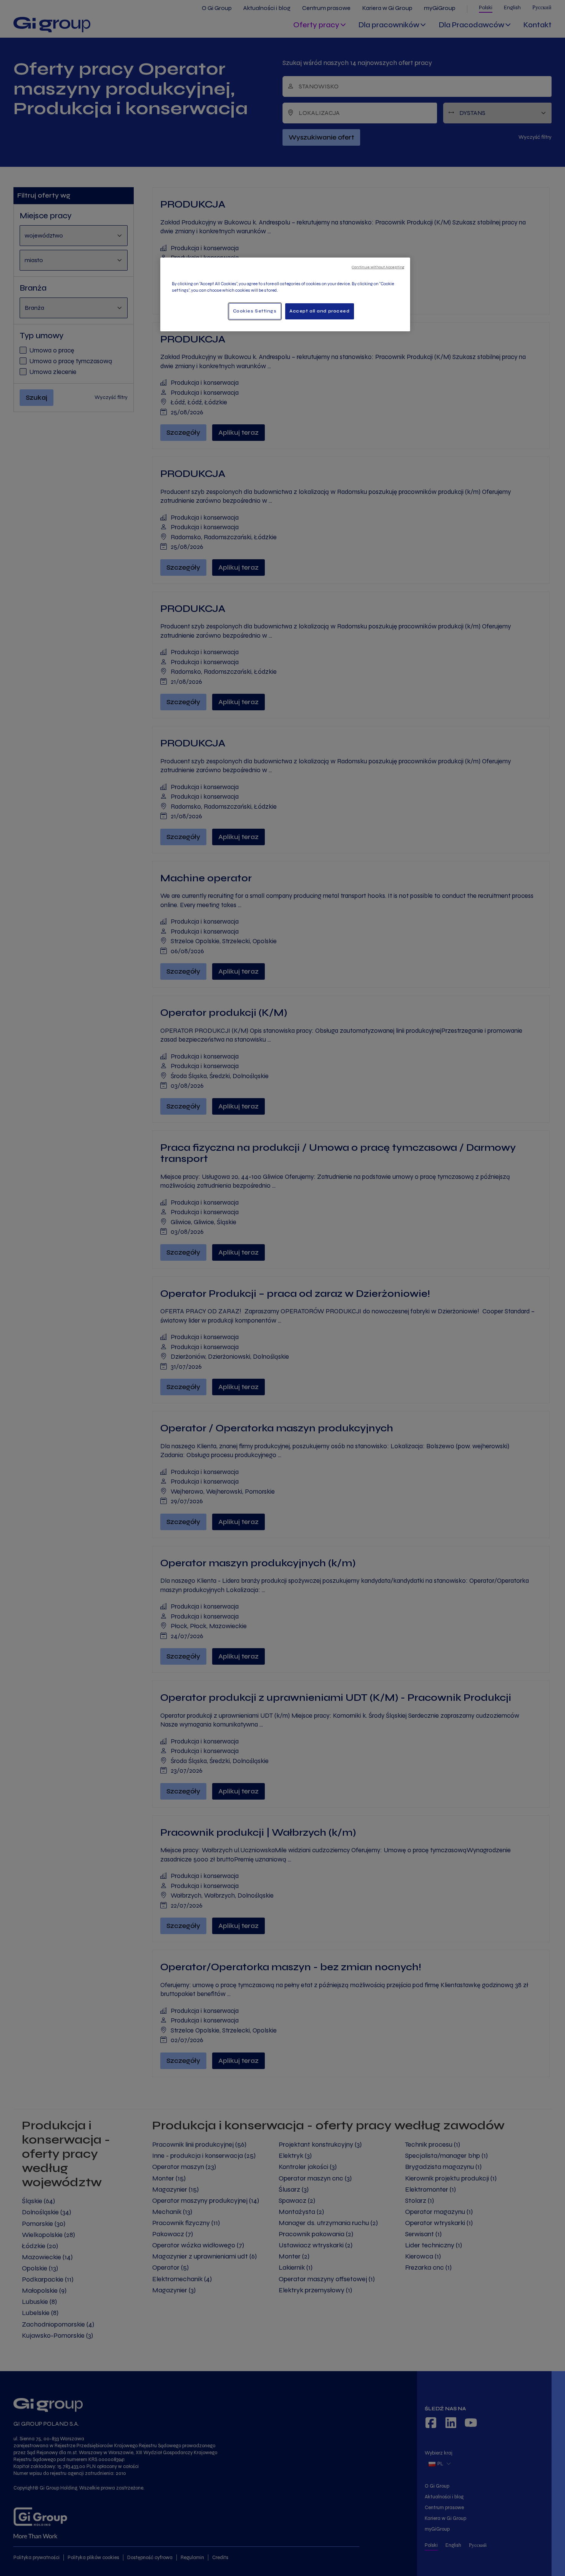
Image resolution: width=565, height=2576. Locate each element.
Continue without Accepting (378, 267)
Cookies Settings (255, 311)
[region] (285, 294)
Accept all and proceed (320, 311)
